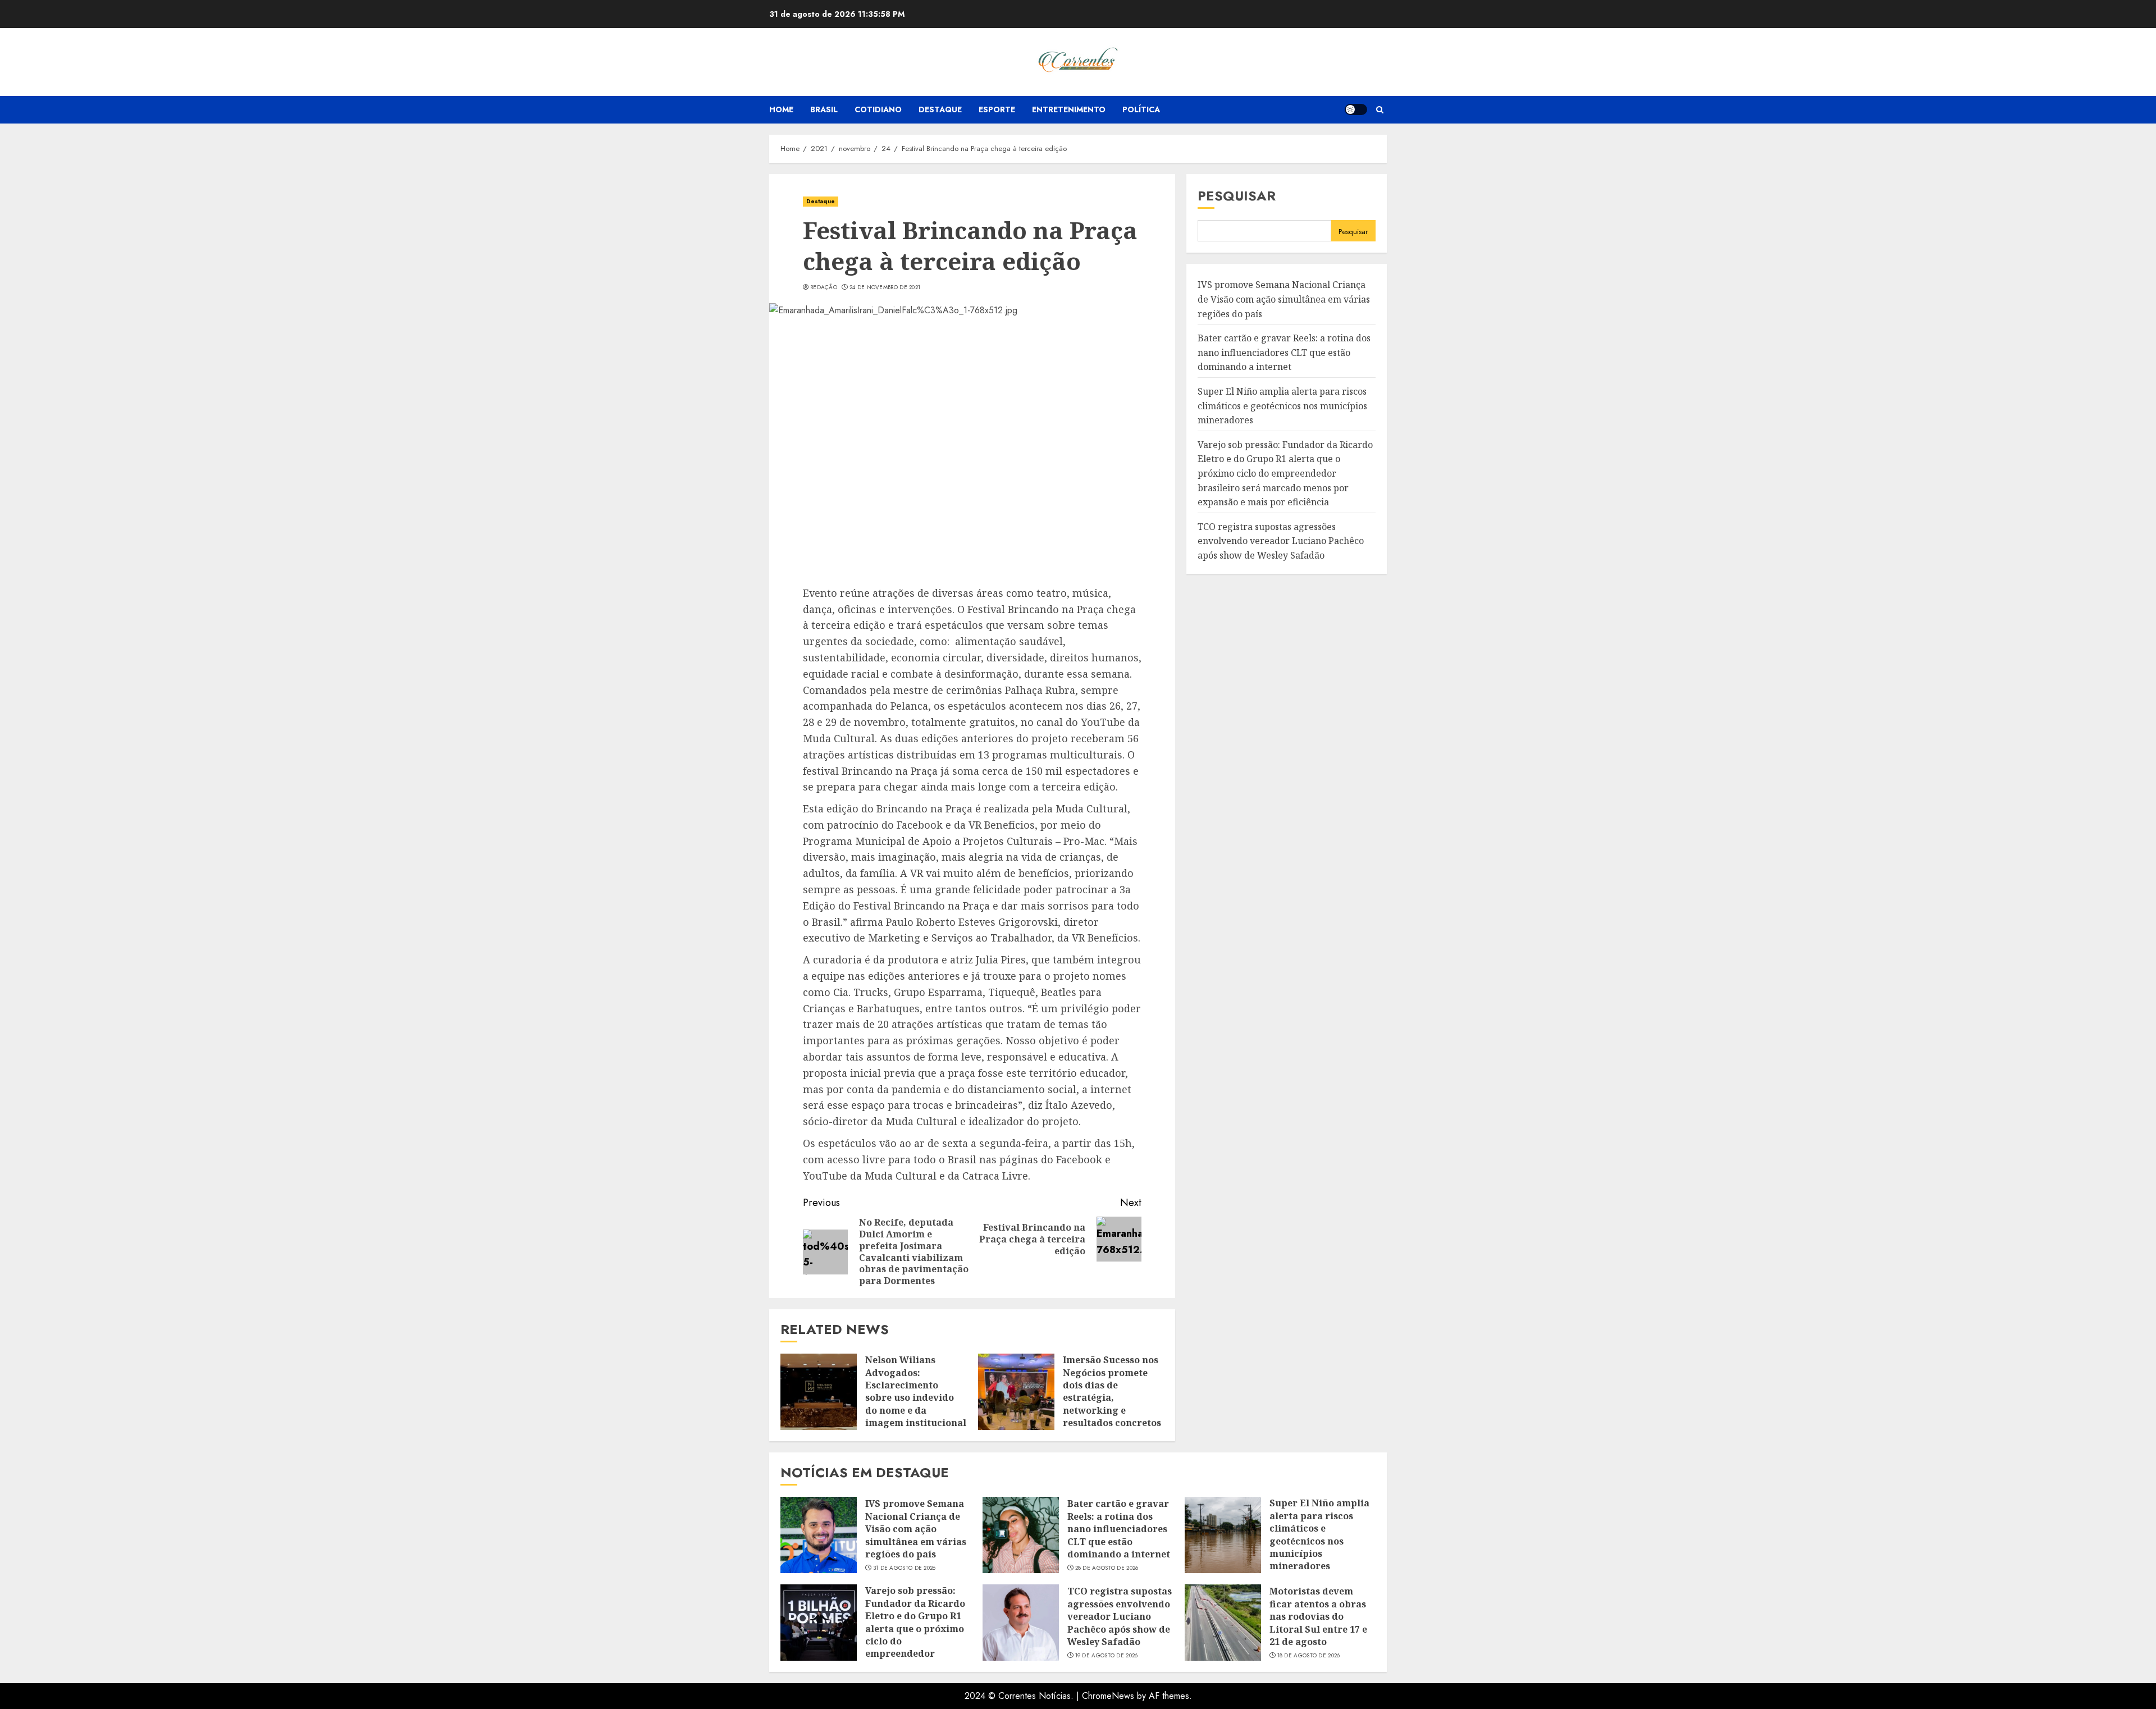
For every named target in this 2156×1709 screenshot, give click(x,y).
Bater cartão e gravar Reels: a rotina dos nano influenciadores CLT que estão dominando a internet (1284, 353)
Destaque (940, 109)
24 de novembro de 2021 (885, 287)
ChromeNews (1108, 1696)
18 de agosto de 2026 (1309, 1656)
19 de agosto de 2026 (1107, 1656)
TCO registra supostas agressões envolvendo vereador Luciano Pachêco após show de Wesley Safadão (1281, 541)
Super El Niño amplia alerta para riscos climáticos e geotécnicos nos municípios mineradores (1282, 406)
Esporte (997, 109)
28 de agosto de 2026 (1107, 1568)
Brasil (824, 109)
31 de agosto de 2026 (905, 1568)
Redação (824, 287)
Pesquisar (1237, 196)
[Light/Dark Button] (1356, 109)
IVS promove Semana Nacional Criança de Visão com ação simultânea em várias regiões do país (1284, 300)
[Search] (1380, 110)
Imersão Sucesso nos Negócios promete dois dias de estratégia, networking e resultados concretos (1112, 1391)
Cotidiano (878, 109)
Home (781, 109)
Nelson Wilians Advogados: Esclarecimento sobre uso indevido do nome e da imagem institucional (916, 1391)
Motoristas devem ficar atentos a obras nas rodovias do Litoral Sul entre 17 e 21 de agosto (1318, 1616)
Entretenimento (1069, 109)
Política (1141, 109)
